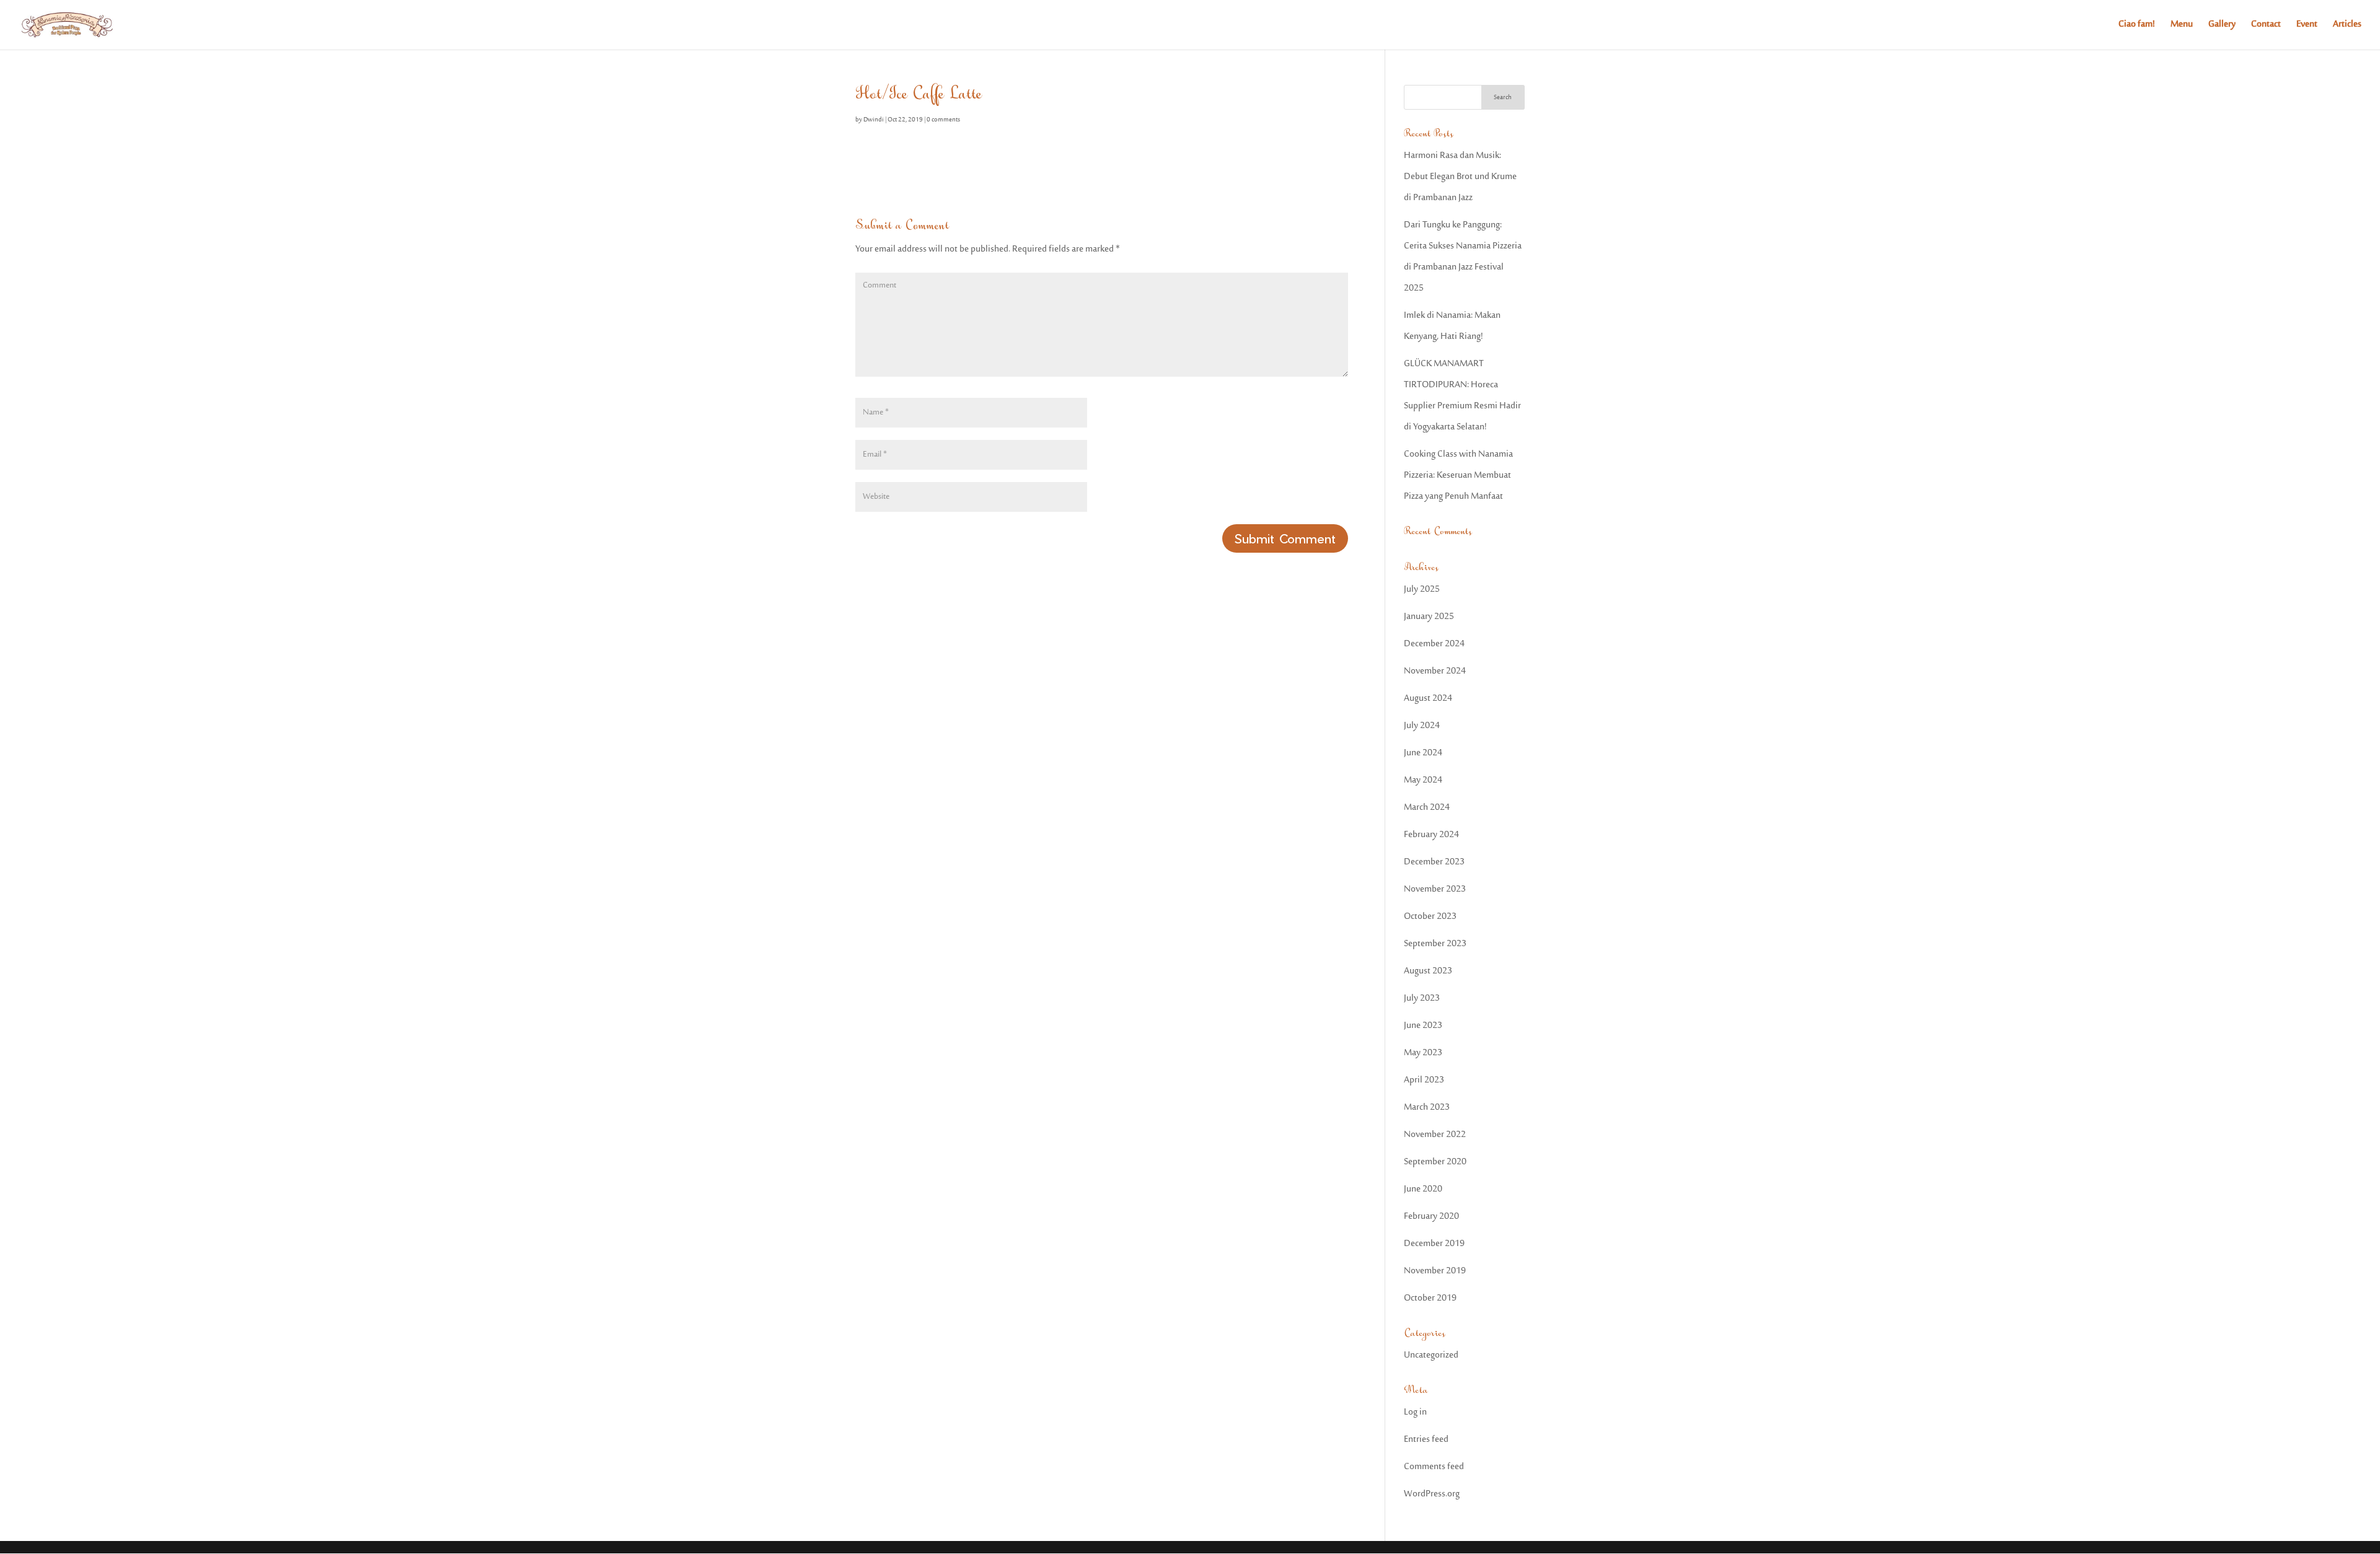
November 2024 (1435, 671)
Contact (2266, 26)
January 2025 (1429, 617)
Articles (2347, 26)
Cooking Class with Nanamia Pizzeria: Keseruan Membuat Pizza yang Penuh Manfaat (1458, 476)
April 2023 (1424, 1080)
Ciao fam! (2137, 26)
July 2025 (1422, 590)
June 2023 (1423, 1026)
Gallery (2222, 26)
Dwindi (874, 120)
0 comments (943, 120)
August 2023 (1428, 971)
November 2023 (1435, 889)
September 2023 (1435, 944)
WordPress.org (1432, 1494)
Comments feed (1434, 1467)
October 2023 (1430, 917)
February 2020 (1431, 1217)
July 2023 (1422, 999)
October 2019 (1430, 1298)
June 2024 (1423, 753)
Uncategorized (1431, 1355)
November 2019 (1435, 1271)
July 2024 (1422, 726)
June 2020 (1423, 1189)
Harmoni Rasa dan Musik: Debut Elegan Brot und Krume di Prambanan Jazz (1460, 177)
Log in (1415, 1412)
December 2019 (1434, 1244)
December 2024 (1434, 644)
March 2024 (1427, 808)
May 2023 (1423, 1053)
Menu (2182, 26)
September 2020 (1435, 1162)
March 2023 (1427, 1108)
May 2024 (1423, 780)
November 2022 (1435, 1135)
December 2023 (1434, 862)
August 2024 (1428, 699)
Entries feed (1426, 1440)
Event (2307, 26)
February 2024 (1431, 835)
